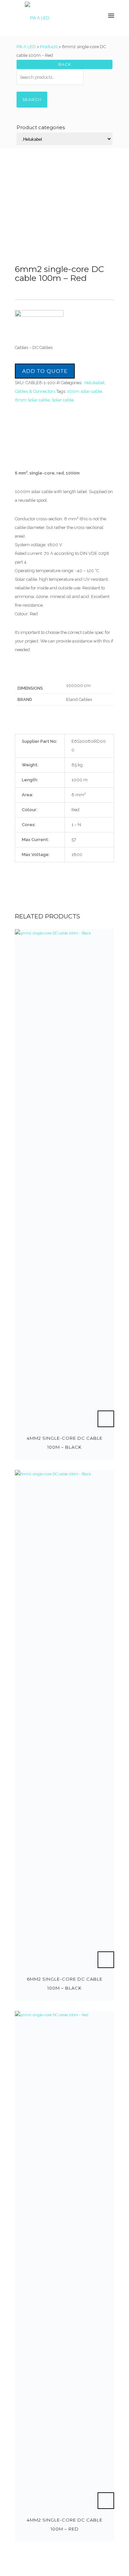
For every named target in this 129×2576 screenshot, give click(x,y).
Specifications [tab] (31, 455)
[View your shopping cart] (87, 16)
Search (32, 99)
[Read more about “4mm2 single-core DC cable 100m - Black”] (106, 1419)
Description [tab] (28, 434)
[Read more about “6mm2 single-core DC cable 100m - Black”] (106, 1960)
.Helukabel (94, 383)
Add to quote (45, 371)
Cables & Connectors (35, 391)
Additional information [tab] (42, 444)
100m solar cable (85, 391)
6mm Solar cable (32, 400)
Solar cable (63, 400)
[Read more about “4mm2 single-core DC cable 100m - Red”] (106, 2501)
